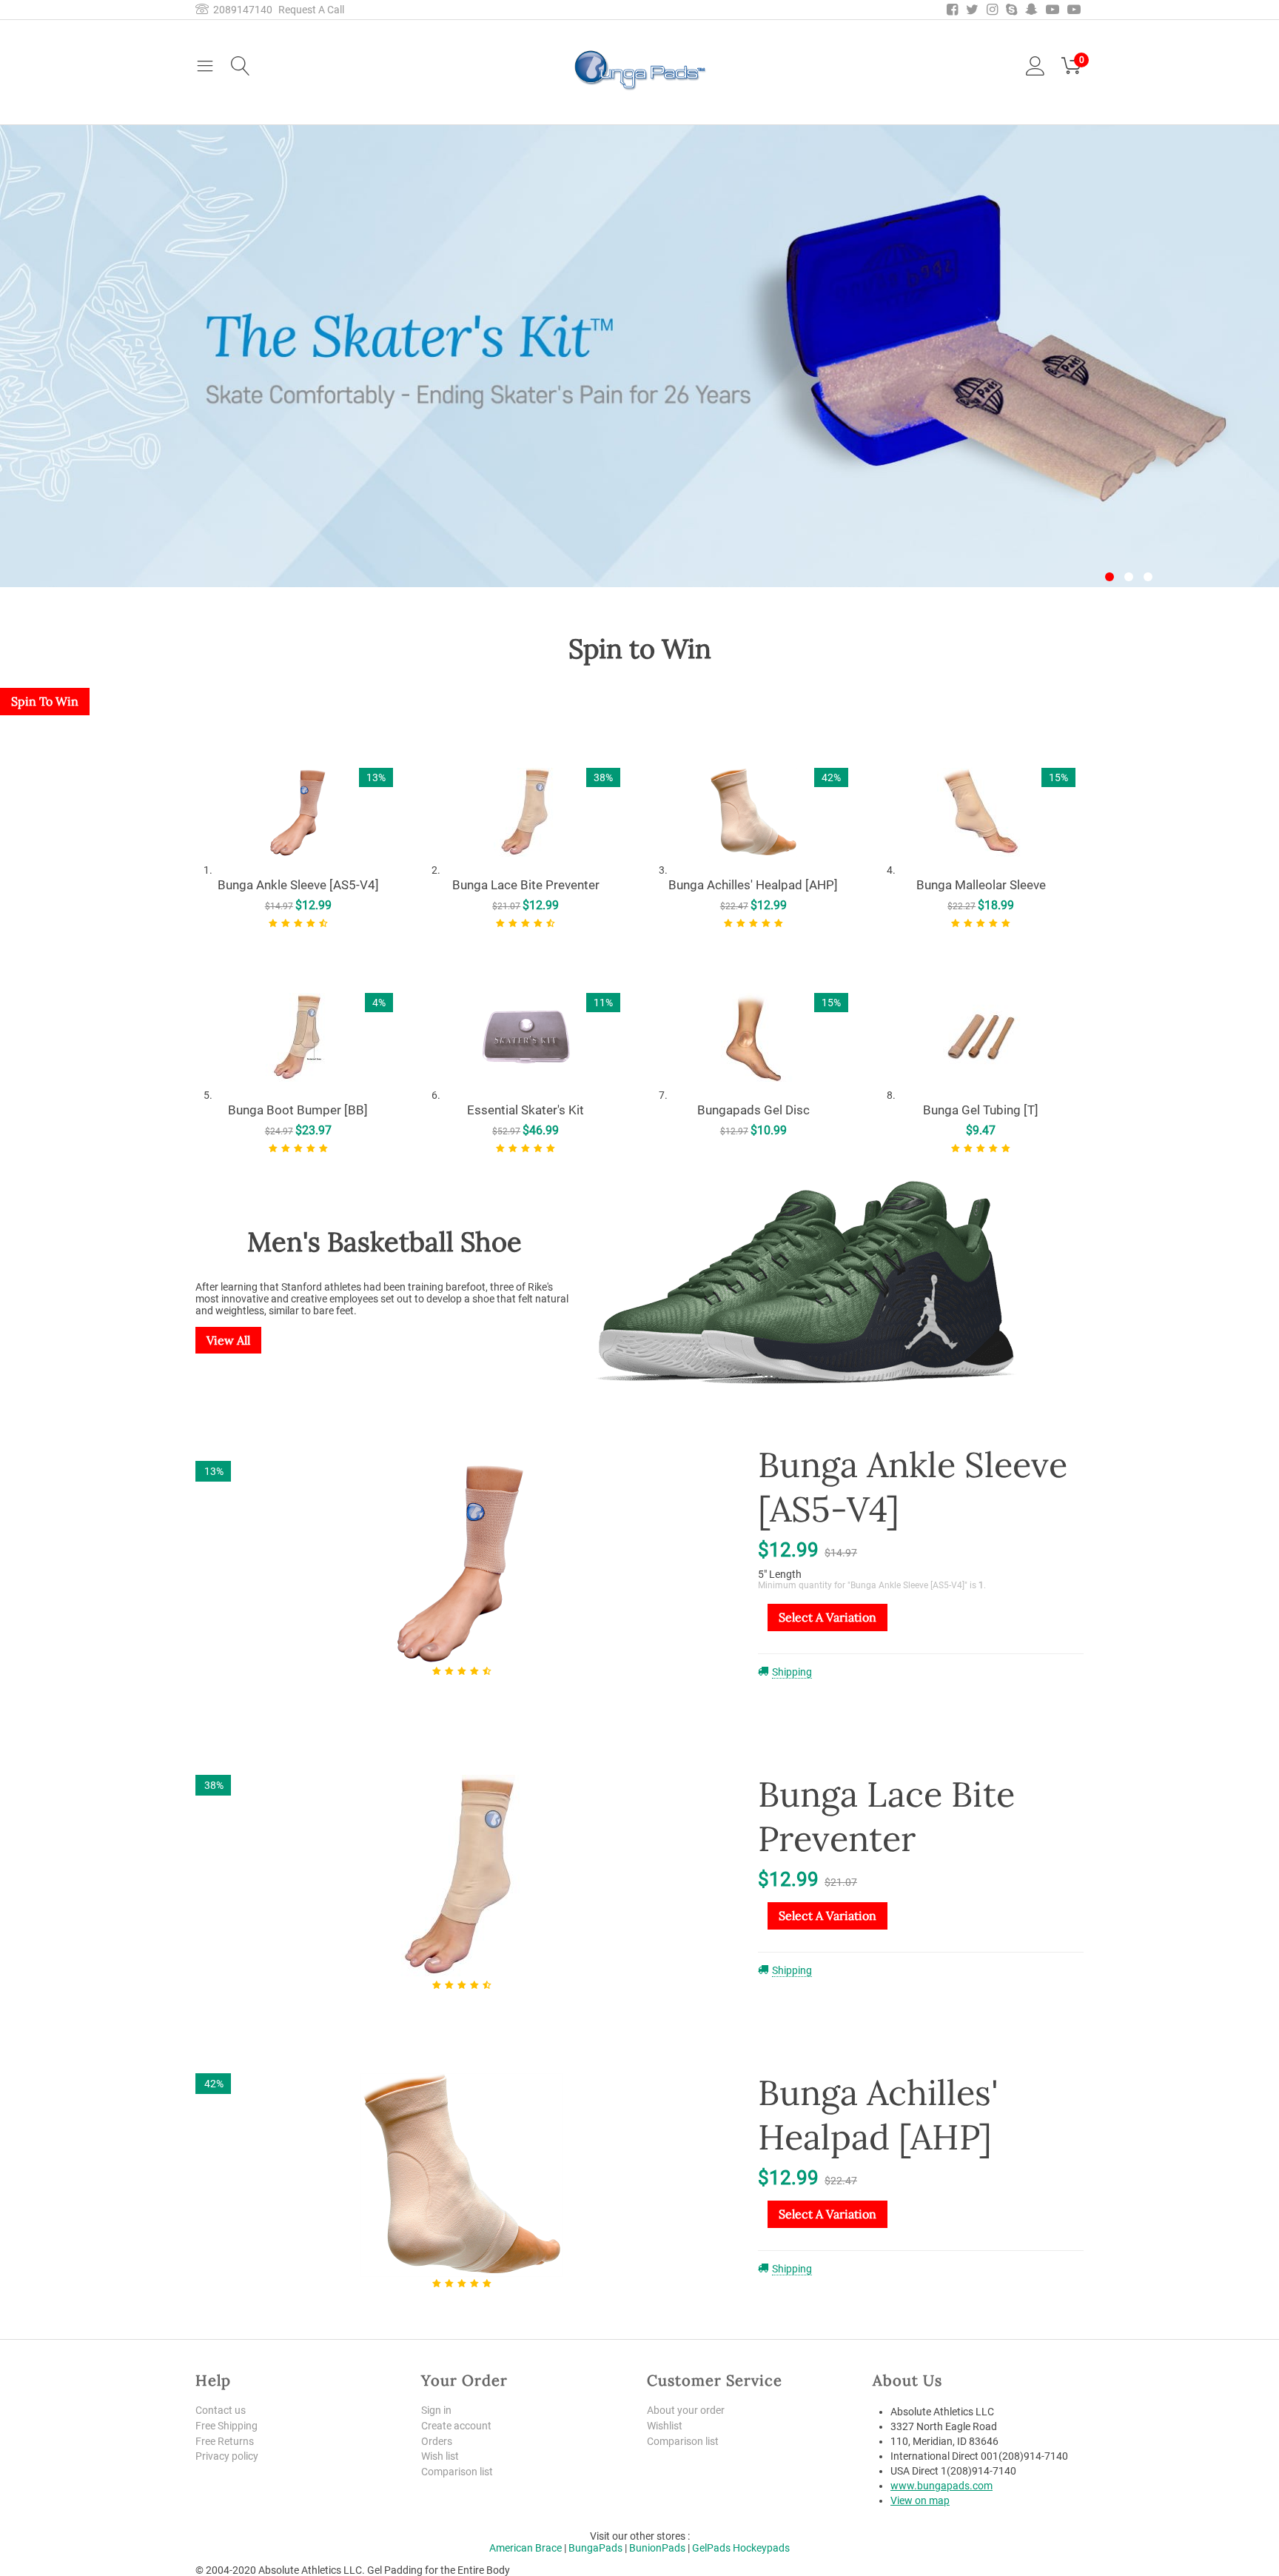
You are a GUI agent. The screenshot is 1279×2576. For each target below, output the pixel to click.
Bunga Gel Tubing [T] (981, 1110)
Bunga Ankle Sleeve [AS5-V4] (298, 885)
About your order (686, 2410)
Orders (437, 2441)
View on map (920, 2500)
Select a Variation (828, 1617)
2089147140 (241, 10)
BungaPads (595, 2548)
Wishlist (665, 2426)
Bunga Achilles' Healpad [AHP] (753, 885)
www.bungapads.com (941, 2486)
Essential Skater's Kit (526, 1110)
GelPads (711, 2548)
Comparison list (457, 2472)
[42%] (462, 2174)
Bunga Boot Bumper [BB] (298, 1110)
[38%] (462, 1876)
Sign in (436, 2410)
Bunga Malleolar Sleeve (981, 885)
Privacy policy (227, 2456)
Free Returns (225, 2441)
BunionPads (657, 2548)
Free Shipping (226, 2426)
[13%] (462, 1562)
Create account (456, 2426)
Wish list (440, 2456)
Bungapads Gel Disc (753, 1110)
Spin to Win (45, 701)
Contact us (221, 2410)
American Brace (526, 2548)
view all (228, 1340)
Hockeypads (761, 2548)
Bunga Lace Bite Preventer (526, 885)
